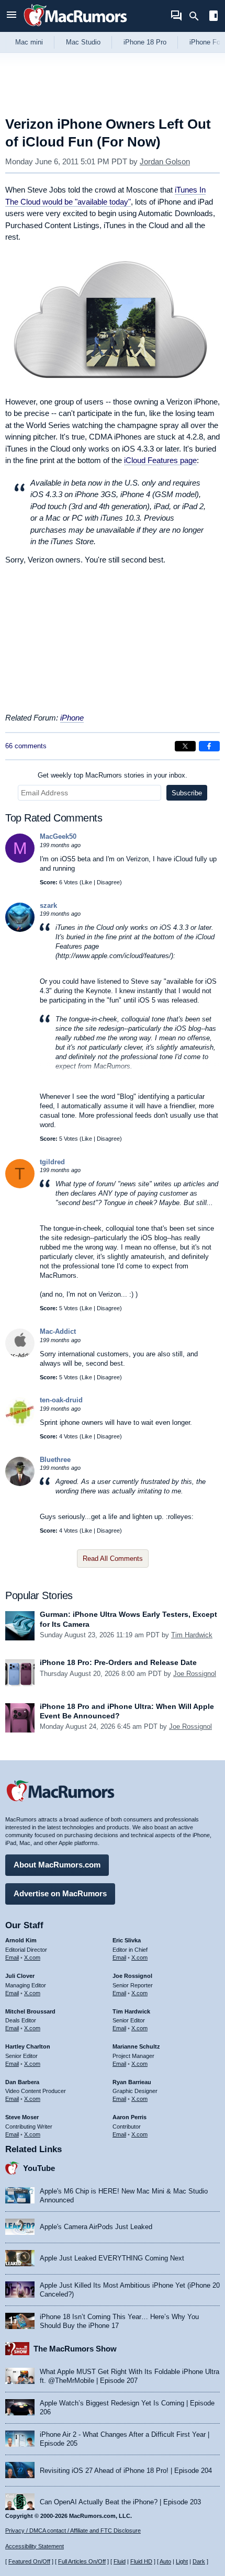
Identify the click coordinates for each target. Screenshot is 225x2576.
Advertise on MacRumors (60, 1893)
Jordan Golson (165, 161)
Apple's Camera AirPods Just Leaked (96, 2227)
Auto (165, 2561)
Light (182, 2561)
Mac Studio (83, 42)
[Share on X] (185, 746)
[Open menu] (12, 16)
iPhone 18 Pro (145, 42)
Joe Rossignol (195, 1674)
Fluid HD (141, 2561)
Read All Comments (113, 1559)
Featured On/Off (29, 2561)
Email (12, 1958)
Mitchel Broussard (30, 2011)
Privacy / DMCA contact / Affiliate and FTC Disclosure (73, 2530)
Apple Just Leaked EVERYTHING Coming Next (112, 2258)
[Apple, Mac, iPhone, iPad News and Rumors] (75, 27)
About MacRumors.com (57, 1865)
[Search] (198, 16)
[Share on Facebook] (209, 746)
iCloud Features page (160, 460)
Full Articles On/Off (82, 2561)
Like (87, 882)
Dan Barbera (22, 2082)
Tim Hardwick (192, 1635)
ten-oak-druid (61, 1400)
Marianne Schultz (136, 2046)
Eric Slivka (127, 1940)
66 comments (26, 746)
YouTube (39, 2168)
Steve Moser (22, 2117)
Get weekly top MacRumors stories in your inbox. (113, 775)
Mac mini (29, 42)
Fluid (120, 2561)
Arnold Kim (21, 1940)
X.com (32, 1958)
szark (48, 905)
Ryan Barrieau (132, 2082)
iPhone (72, 718)
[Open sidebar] (213, 17)
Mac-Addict (58, 1331)
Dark (199, 2561)
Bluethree (55, 1460)
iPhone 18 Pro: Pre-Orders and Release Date (118, 1662)
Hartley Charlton (28, 2046)
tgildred (52, 1162)
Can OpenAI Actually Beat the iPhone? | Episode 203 (120, 2502)
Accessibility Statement (35, 2546)
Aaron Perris (130, 2117)
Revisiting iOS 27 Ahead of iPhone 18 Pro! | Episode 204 (126, 2471)
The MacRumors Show (75, 2349)
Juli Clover (20, 1976)
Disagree (108, 882)
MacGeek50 (58, 836)
